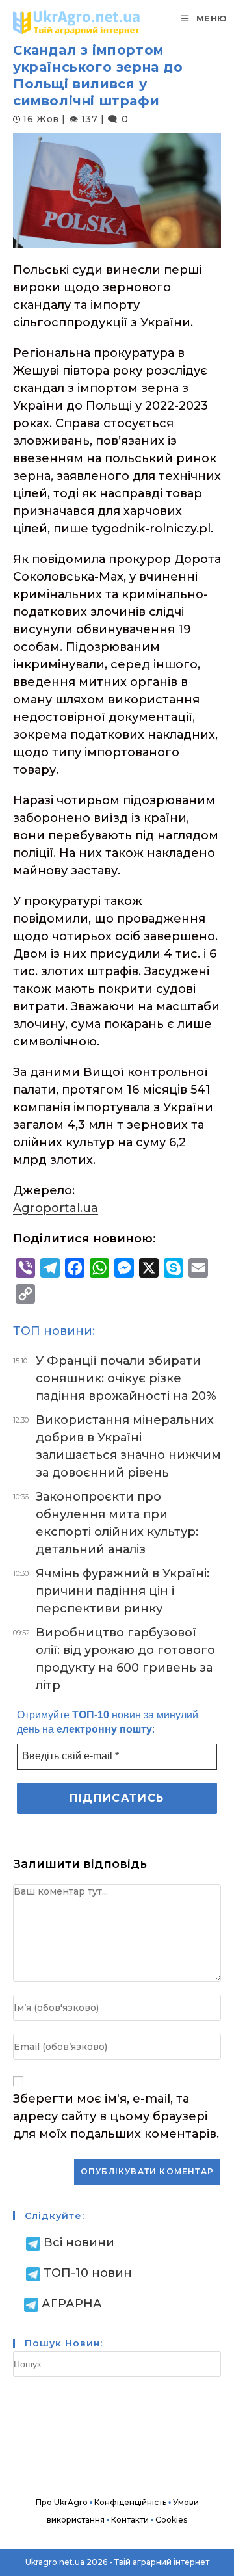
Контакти (130, 2520)
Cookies (171, 2520)
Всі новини (79, 2242)
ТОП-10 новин (88, 2273)
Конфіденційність (130, 2502)
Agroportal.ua (56, 1208)
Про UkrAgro (62, 2502)
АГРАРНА (72, 2304)
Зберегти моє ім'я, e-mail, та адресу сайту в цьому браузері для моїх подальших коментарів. (116, 2116)
